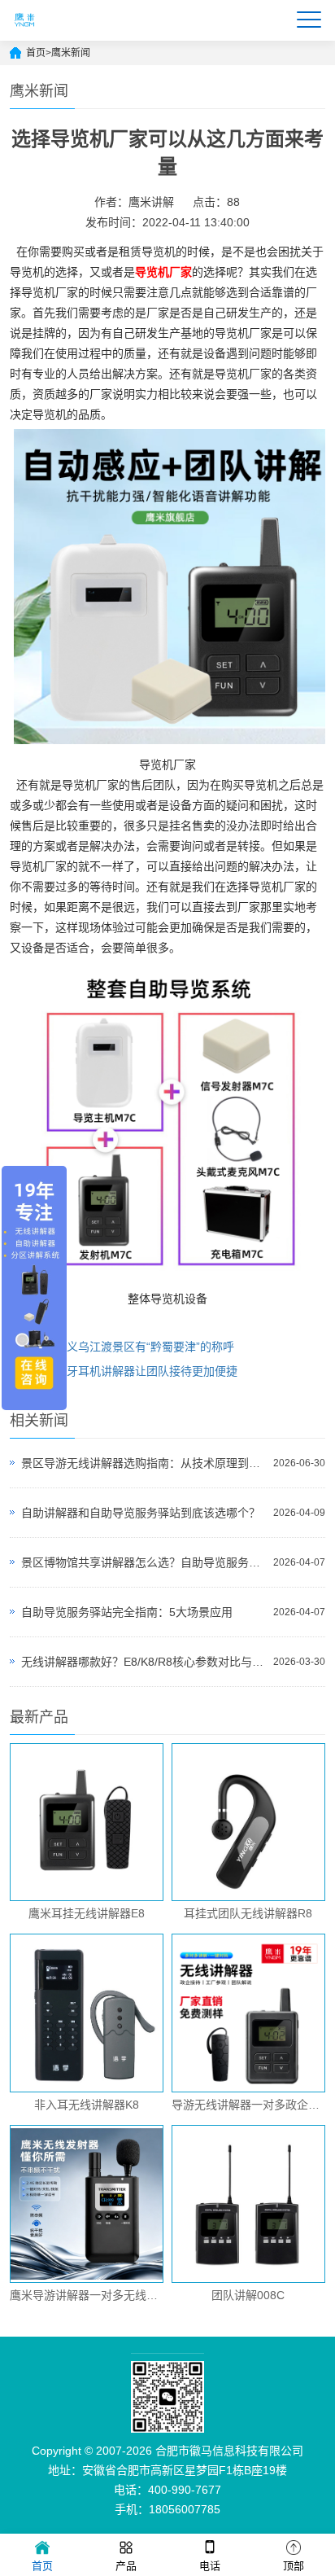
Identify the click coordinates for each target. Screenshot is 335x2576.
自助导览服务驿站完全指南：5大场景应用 (127, 1612)
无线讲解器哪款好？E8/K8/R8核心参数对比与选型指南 (143, 1662)
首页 (36, 53)
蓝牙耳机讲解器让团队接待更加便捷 (146, 1371)
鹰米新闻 (71, 53)
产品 (126, 2566)
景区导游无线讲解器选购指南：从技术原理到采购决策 (143, 1463)
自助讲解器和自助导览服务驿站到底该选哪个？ (141, 1513)
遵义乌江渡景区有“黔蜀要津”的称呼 (145, 1347)
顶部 (294, 2566)
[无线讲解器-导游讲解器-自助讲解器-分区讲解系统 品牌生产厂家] (25, 33)
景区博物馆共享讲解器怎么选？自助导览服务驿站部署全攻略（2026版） (143, 1562)
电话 (210, 2566)
